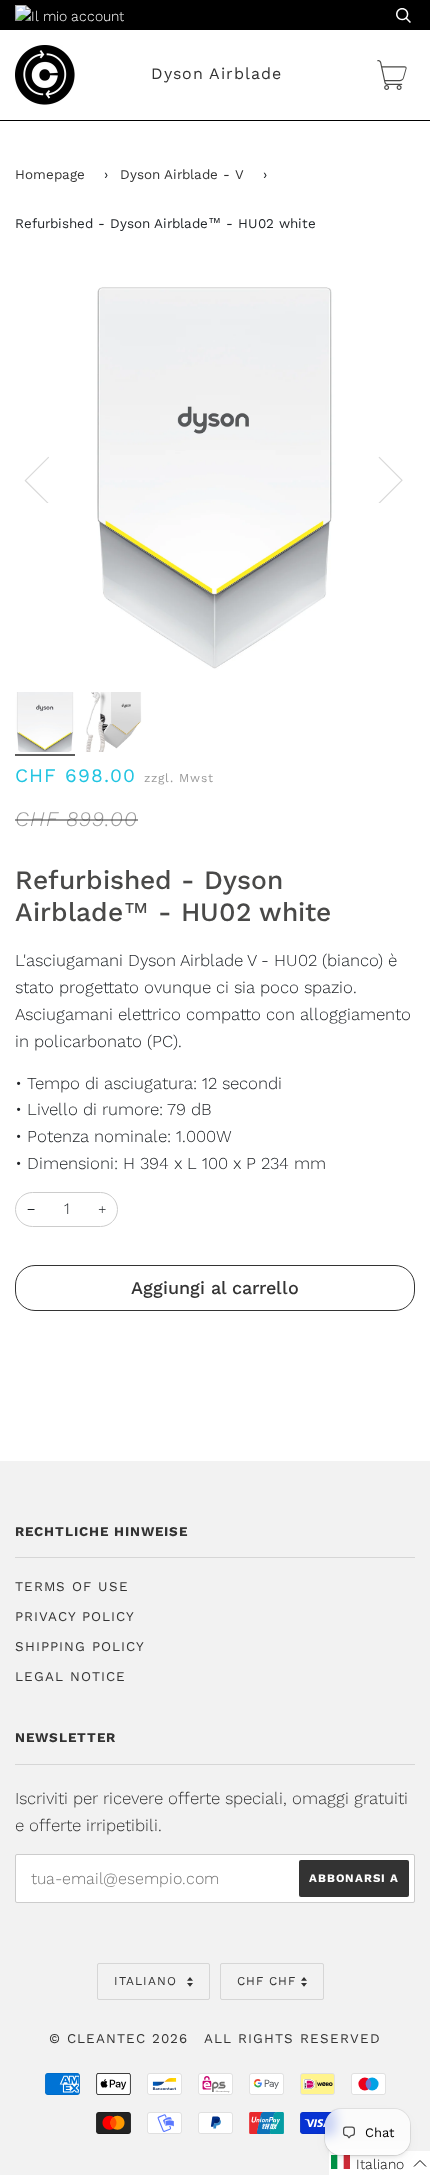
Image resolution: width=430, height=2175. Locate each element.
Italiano (148, 1981)
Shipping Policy (80, 1646)
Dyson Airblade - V (182, 174)
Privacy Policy (75, 1616)
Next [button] (378, 479)
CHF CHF (266, 1981)
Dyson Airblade (216, 73)
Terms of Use (72, 1586)
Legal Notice (70, 1676)
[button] (379, 2163)
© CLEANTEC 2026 (118, 2038)
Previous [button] (49, 479)
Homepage (50, 174)
